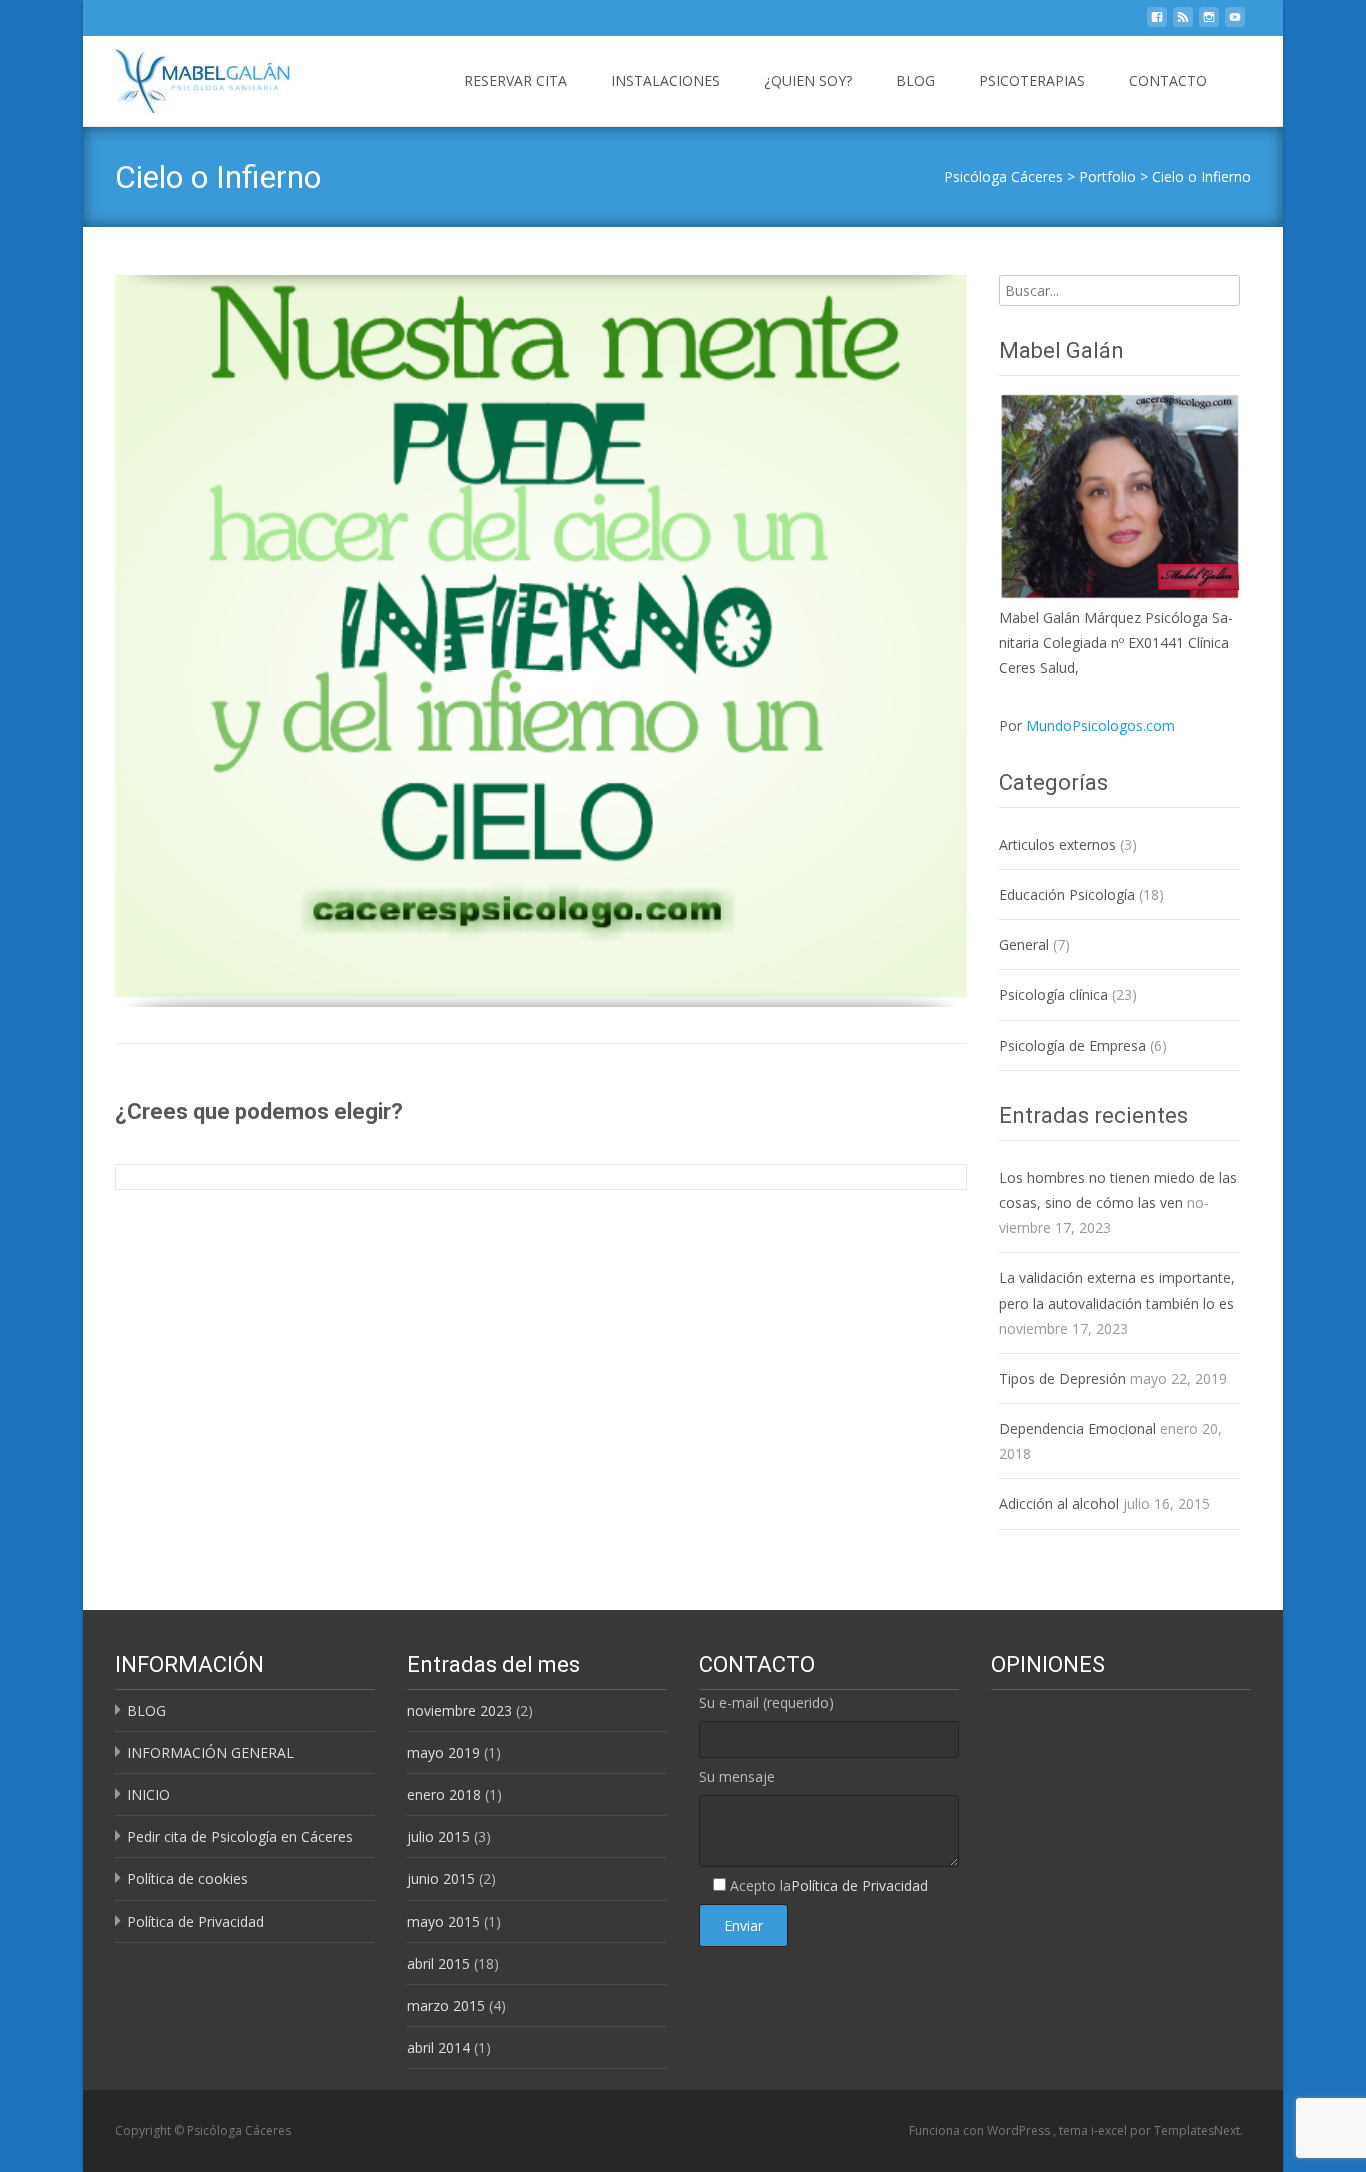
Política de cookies (187, 1878)
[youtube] (1235, 22)
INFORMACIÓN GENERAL (210, 1752)
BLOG (915, 80)
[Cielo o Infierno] (541, 636)
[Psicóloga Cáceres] (186, 76)
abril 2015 (438, 1963)
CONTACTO (1168, 80)
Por (1087, 725)
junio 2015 (441, 1878)
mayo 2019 (443, 1752)
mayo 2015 (443, 1921)
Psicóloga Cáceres (1003, 176)
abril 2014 (438, 2047)
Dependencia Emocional (1077, 1428)
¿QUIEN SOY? (808, 80)
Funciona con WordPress (981, 2130)
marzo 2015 (446, 2005)
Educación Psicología (1067, 894)
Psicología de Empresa (1072, 1045)
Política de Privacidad (195, 1921)
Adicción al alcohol (1059, 1503)
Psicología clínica (1053, 994)
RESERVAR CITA (515, 80)
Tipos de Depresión (1062, 1378)
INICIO (148, 1794)
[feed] (1183, 22)
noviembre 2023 (459, 1710)
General (1024, 944)
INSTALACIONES (665, 80)
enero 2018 (444, 1794)
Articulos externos (1057, 844)
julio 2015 (438, 1836)
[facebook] (1157, 22)
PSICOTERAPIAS (1032, 80)
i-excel (1110, 2130)
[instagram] (1209, 22)
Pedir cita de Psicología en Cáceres (240, 1836)
